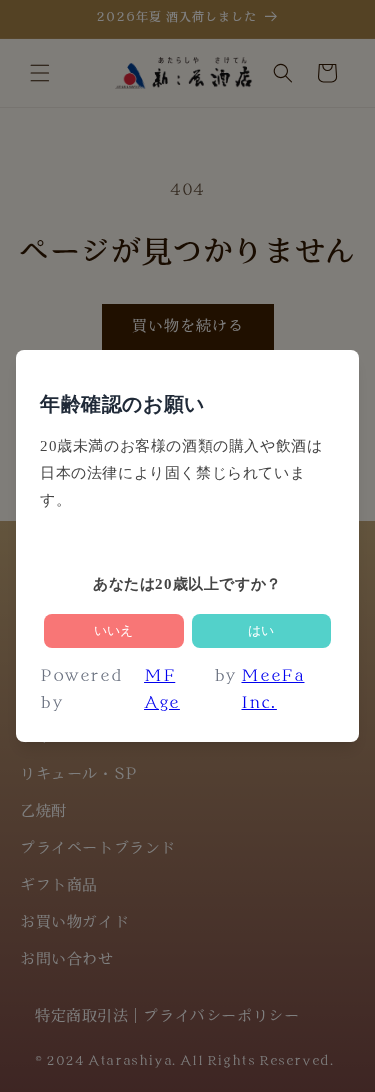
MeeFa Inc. (272, 690)
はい (261, 630)
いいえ (113, 630)
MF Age (162, 690)
